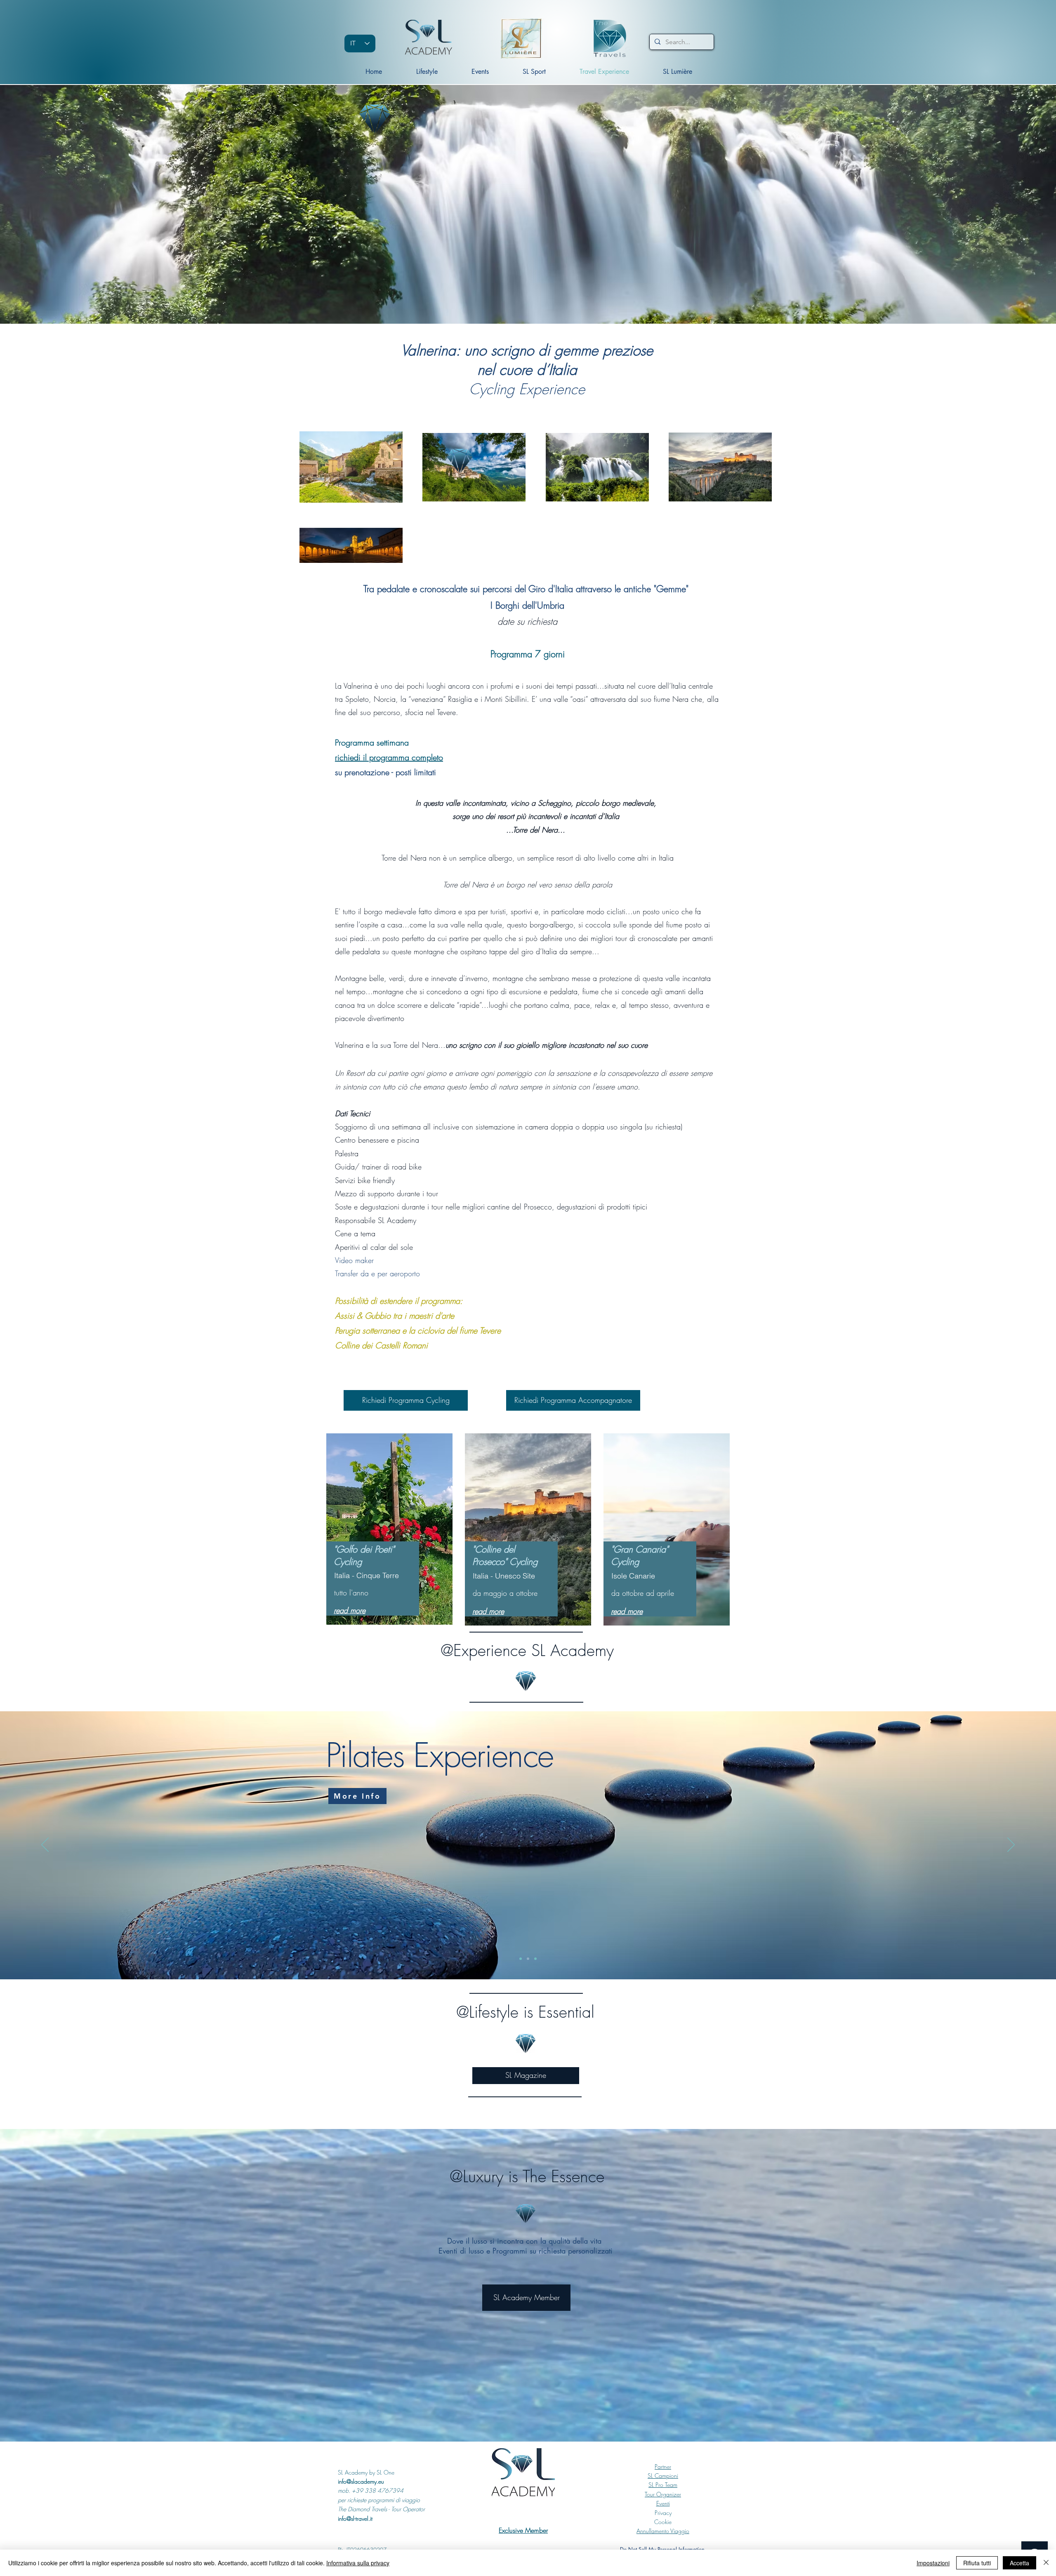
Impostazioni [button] (933, 2563)
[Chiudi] (1046, 2563)
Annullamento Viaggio (663, 2531)
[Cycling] (521, 1959)
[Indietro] (45, 1845)
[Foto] (535, 1959)
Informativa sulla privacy (358, 2563)
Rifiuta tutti (977, 2563)
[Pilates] (528, 1959)
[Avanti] (1011, 1845)
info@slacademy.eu (361, 2481)
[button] (534, 72)
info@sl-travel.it (355, 2518)
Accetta (1019, 2563)
